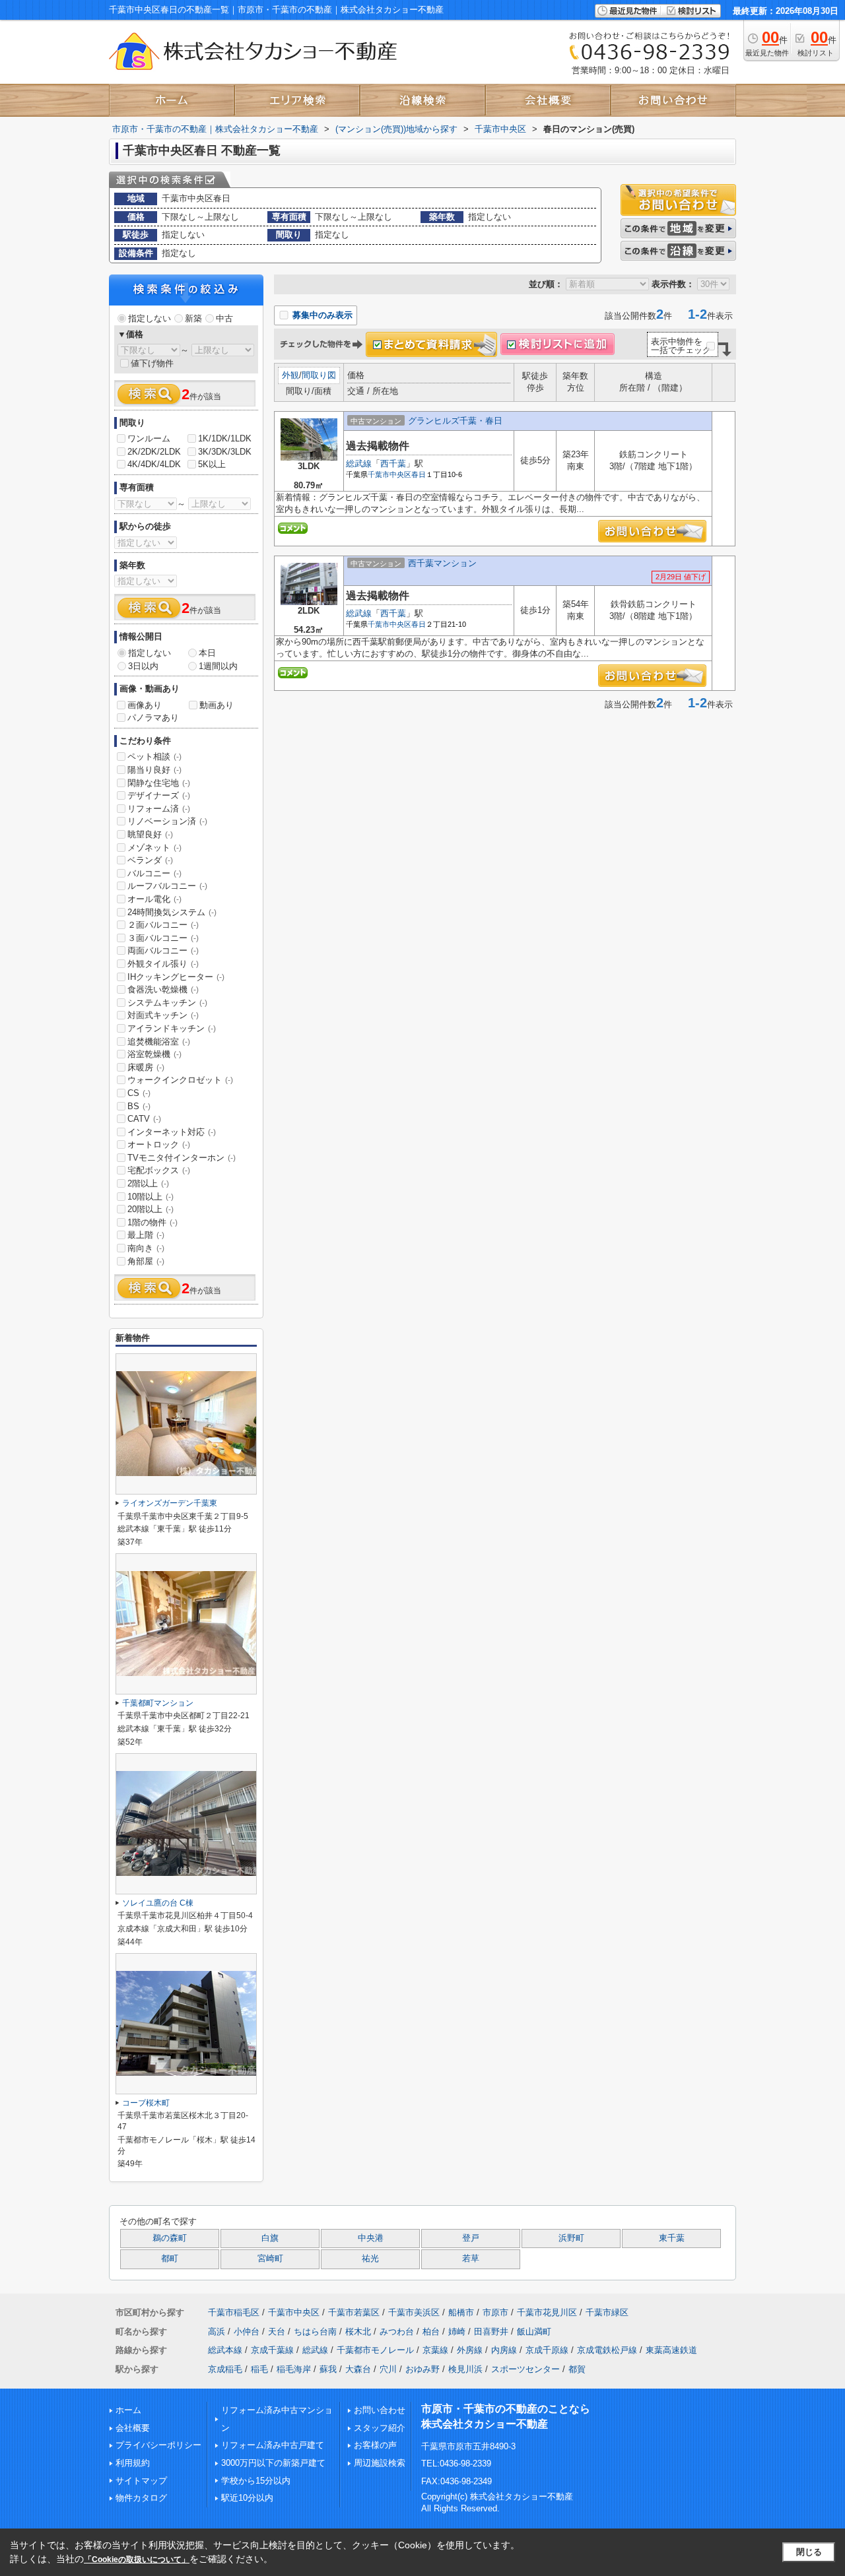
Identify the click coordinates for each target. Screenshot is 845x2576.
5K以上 (212, 464)
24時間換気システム (172, 912)
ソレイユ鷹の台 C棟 (158, 1903)
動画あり (217, 705)
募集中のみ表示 (321, 315)
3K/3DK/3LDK (225, 452)
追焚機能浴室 (159, 1042)
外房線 (470, 2350)
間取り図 (319, 375)
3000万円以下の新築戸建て (273, 2463)
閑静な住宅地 (159, 783)
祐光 (370, 2259)
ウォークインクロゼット (180, 1080)
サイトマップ (141, 2481)
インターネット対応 (172, 1132)
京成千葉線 (272, 2350)
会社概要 (133, 2428)
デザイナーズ (159, 795)
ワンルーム (149, 438)
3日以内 (143, 666)
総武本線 (225, 2350)
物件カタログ (141, 2498)
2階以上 (148, 1183)
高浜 (217, 2332)
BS (139, 1106)
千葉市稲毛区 (234, 2312)
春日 (419, 474)
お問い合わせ (380, 2410)
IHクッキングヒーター (176, 977)
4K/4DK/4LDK (154, 464)
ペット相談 (154, 757)
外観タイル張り (163, 964)
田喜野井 (491, 2332)
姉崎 (457, 2332)
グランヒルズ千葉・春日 (455, 421)
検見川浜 (465, 2369)
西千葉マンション (442, 563)
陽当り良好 (154, 770)
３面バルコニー (163, 938)
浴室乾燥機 (154, 1054)
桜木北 (358, 2332)
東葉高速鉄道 (671, 2350)
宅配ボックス (159, 1170)
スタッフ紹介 (380, 2428)
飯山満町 (534, 2332)
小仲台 (247, 2332)
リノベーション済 (167, 821)
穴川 (388, 2369)
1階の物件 (152, 1222)
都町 (170, 2259)
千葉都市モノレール (375, 2350)
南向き (146, 1248)
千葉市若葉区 (354, 2312)
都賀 (577, 2369)
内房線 (504, 2350)
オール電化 (154, 899)
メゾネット (154, 848)
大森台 (358, 2369)
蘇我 (328, 2369)
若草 (471, 2259)
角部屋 (146, 1261)
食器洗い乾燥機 (163, 989)
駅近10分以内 (247, 2498)
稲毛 (259, 2369)
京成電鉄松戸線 (607, 2350)
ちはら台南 (315, 2332)
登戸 (471, 2238)
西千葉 (393, 464)
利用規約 (133, 2463)
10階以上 (151, 1197)
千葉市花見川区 (547, 2312)
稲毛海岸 (294, 2369)
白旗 (270, 2238)
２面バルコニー (163, 925)
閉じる (809, 2552)
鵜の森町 (170, 2238)
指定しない (150, 318)
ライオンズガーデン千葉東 (170, 1503)
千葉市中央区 (389, 474)
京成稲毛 (225, 2369)
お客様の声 (375, 2445)
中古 (224, 318)
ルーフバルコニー (167, 886)
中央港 (371, 2238)
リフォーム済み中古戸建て (273, 2445)
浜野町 (571, 2238)
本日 (207, 653)
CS (139, 1093)
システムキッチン (167, 1003)
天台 (277, 2332)
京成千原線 (547, 2350)
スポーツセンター (525, 2369)
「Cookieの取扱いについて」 (137, 2560)
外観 (290, 375)
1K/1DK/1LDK (225, 438)
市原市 (495, 2312)
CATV (144, 1119)
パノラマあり (153, 718)
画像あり (145, 705)
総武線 (359, 464)
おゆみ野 (422, 2369)
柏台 (431, 2332)
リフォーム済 (159, 809)
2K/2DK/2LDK (154, 452)
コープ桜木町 (146, 2103)
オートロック (159, 1144)
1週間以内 (218, 666)
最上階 (146, 1235)
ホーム (128, 2410)
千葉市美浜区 (414, 2312)
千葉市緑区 (607, 2312)
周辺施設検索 (380, 2463)
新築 (193, 318)
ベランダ (150, 860)
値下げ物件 (152, 363)
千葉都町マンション (158, 1703)
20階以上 (151, 1209)
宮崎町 (270, 2259)
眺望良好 (150, 834)
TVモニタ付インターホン (182, 1158)
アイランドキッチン (172, 1028)
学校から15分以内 (256, 2481)
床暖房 (146, 1067)
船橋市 (461, 2312)
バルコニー (154, 873)
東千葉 (672, 2238)
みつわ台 (397, 2332)
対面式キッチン (163, 1015)
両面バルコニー (163, 950)
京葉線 (435, 2350)
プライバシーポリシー (158, 2445)
